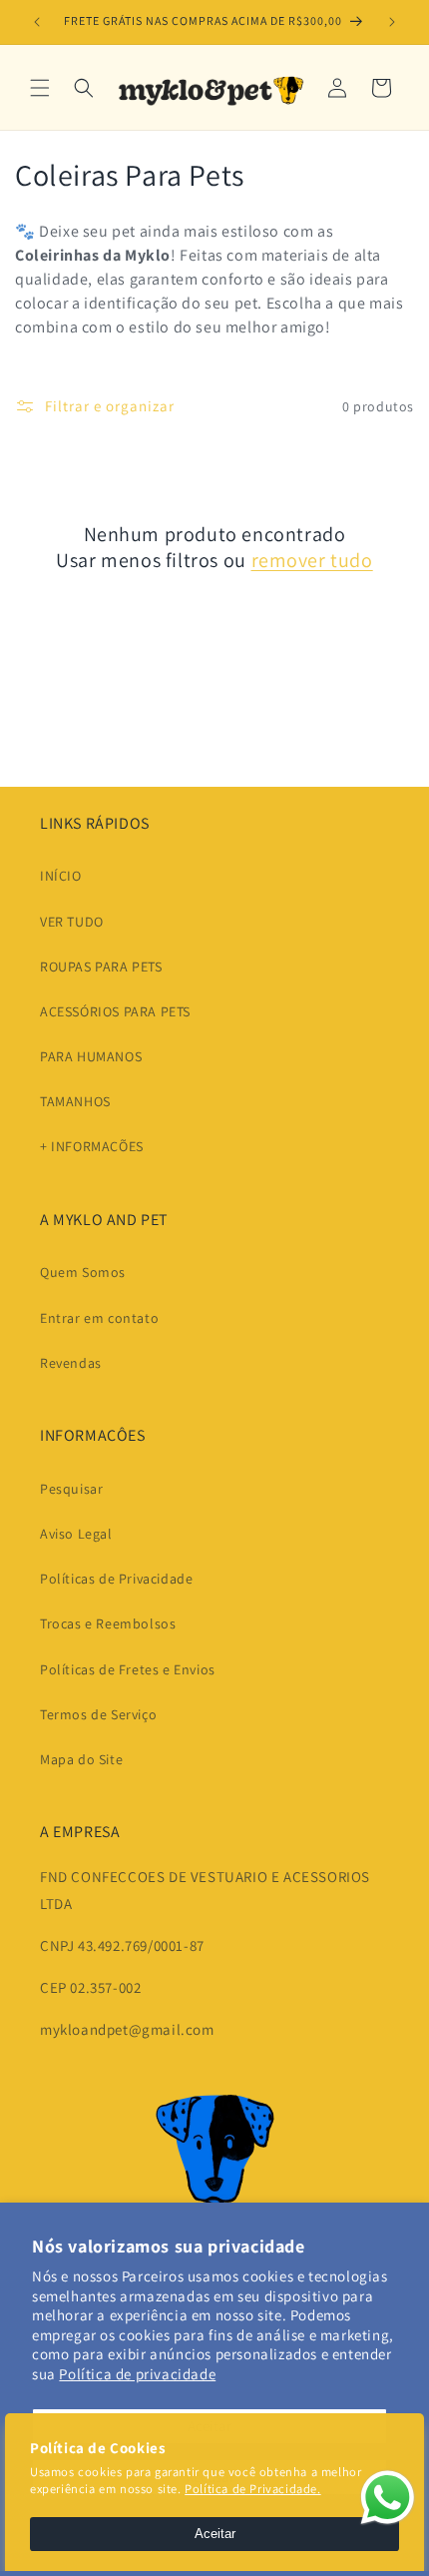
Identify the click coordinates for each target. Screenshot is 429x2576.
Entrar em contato (99, 1318)
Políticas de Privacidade (116, 1579)
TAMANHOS (75, 1101)
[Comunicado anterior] (37, 22)
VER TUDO (72, 922)
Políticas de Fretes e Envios (128, 1669)
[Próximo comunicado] (392, 22)
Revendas (71, 1363)
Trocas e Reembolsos (108, 1623)
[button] (40, 88)
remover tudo (312, 560)
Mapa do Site (81, 1759)
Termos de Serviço (98, 1714)
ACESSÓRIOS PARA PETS (115, 1011)
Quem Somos (83, 1272)
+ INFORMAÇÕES (92, 1146)
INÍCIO (61, 876)
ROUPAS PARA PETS (101, 966)
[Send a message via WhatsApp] (388, 2498)
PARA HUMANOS (91, 1056)
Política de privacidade (137, 2374)
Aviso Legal (76, 1534)
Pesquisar (71, 1489)
